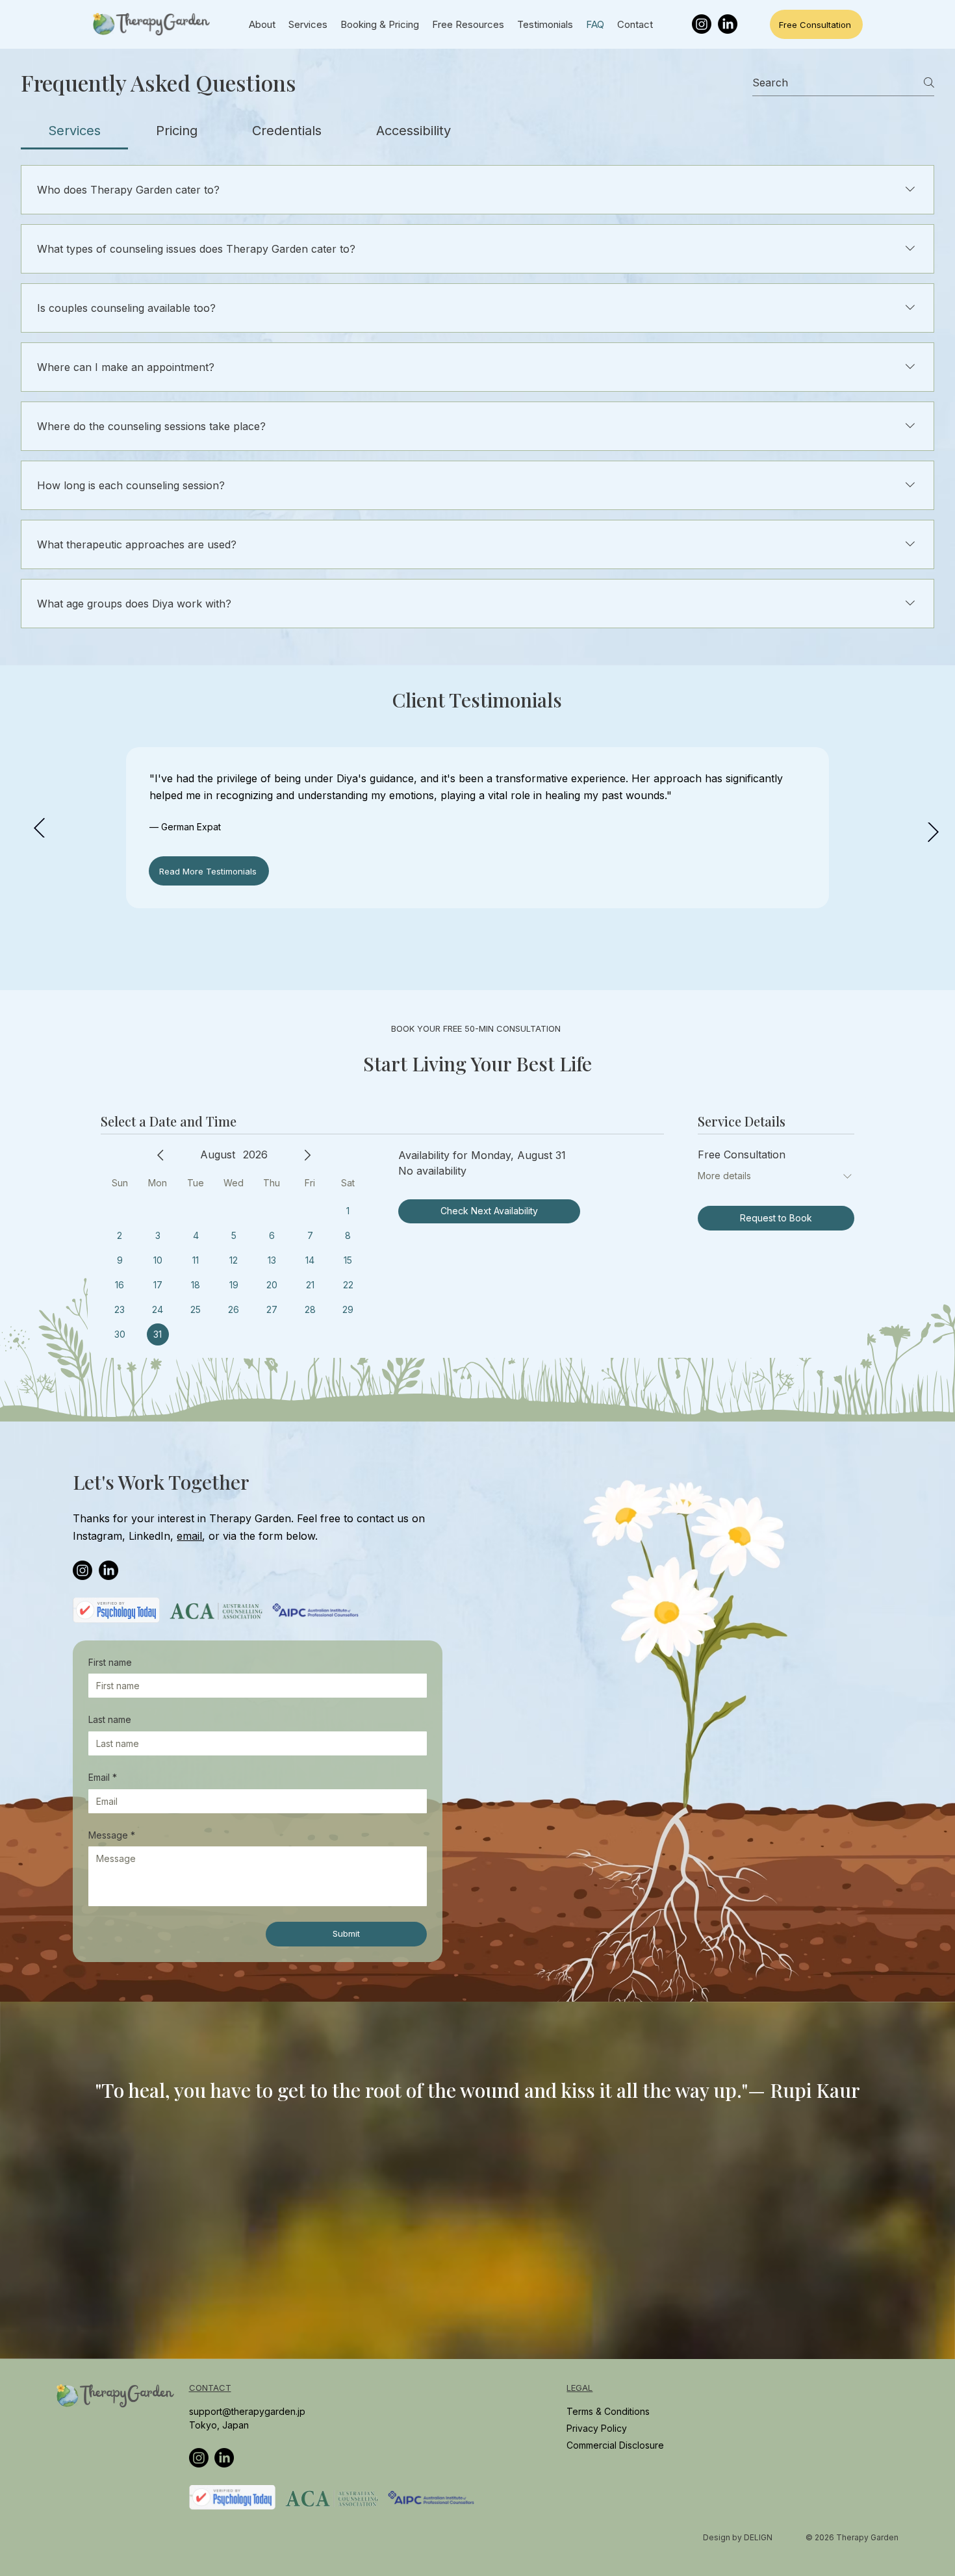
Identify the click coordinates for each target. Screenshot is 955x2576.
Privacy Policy (598, 2428)
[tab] (74, 131)
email (189, 1536)
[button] (932, 2343)
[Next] (933, 832)
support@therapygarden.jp (247, 2411)
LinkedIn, (153, 1536)
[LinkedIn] (728, 24)
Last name (110, 1719)
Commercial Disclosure (615, 2445)
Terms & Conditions (608, 2411)
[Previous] (39, 828)
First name (110, 1662)
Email (103, 1777)
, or (211, 1536)
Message (112, 1835)
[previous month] (160, 1155)
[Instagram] (702, 24)
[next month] (307, 1155)
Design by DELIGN (738, 2537)
